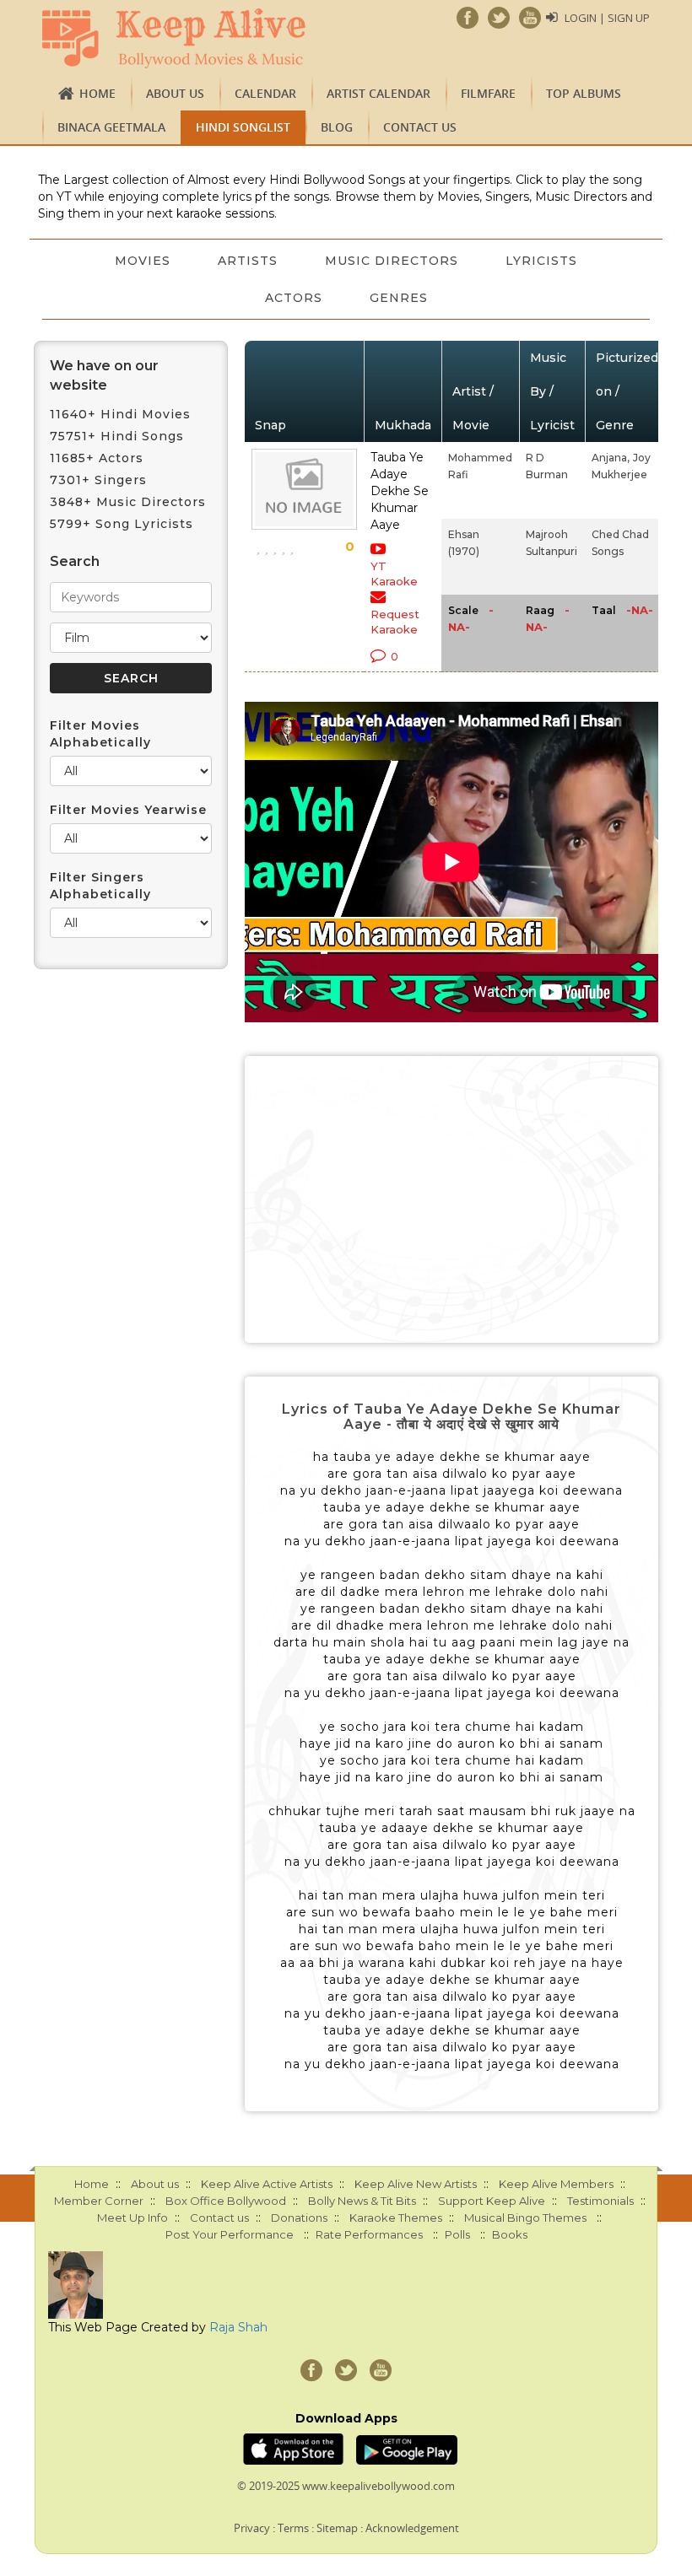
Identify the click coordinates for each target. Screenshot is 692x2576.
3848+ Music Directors (128, 502)
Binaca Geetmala (111, 127)
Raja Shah (238, 2327)
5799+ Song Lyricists (122, 524)
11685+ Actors (97, 458)
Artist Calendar (378, 93)
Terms (293, 2528)
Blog (337, 127)
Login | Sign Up (607, 18)
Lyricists (541, 261)
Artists (248, 261)
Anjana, (611, 458)
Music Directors (392, 261)
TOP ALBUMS (584, 93)
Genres (399, 298)
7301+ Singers (98, 480)
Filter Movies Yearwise (128, 810)
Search (75, 561)
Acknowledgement (412, 2528)
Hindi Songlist (243, 127)
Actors (294, 298)
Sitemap (337, 2528)
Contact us (420, 127)
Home (97, 93)
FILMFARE (488, 93)
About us (175, 93)
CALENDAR (265, 93)
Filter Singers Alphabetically (100, 886)
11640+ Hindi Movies (120, 414)
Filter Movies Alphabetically (100, 734)
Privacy (252, 2528)
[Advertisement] (451, 1199)
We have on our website (104, 375)
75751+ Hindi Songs (117, 436)
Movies (143, 261)
